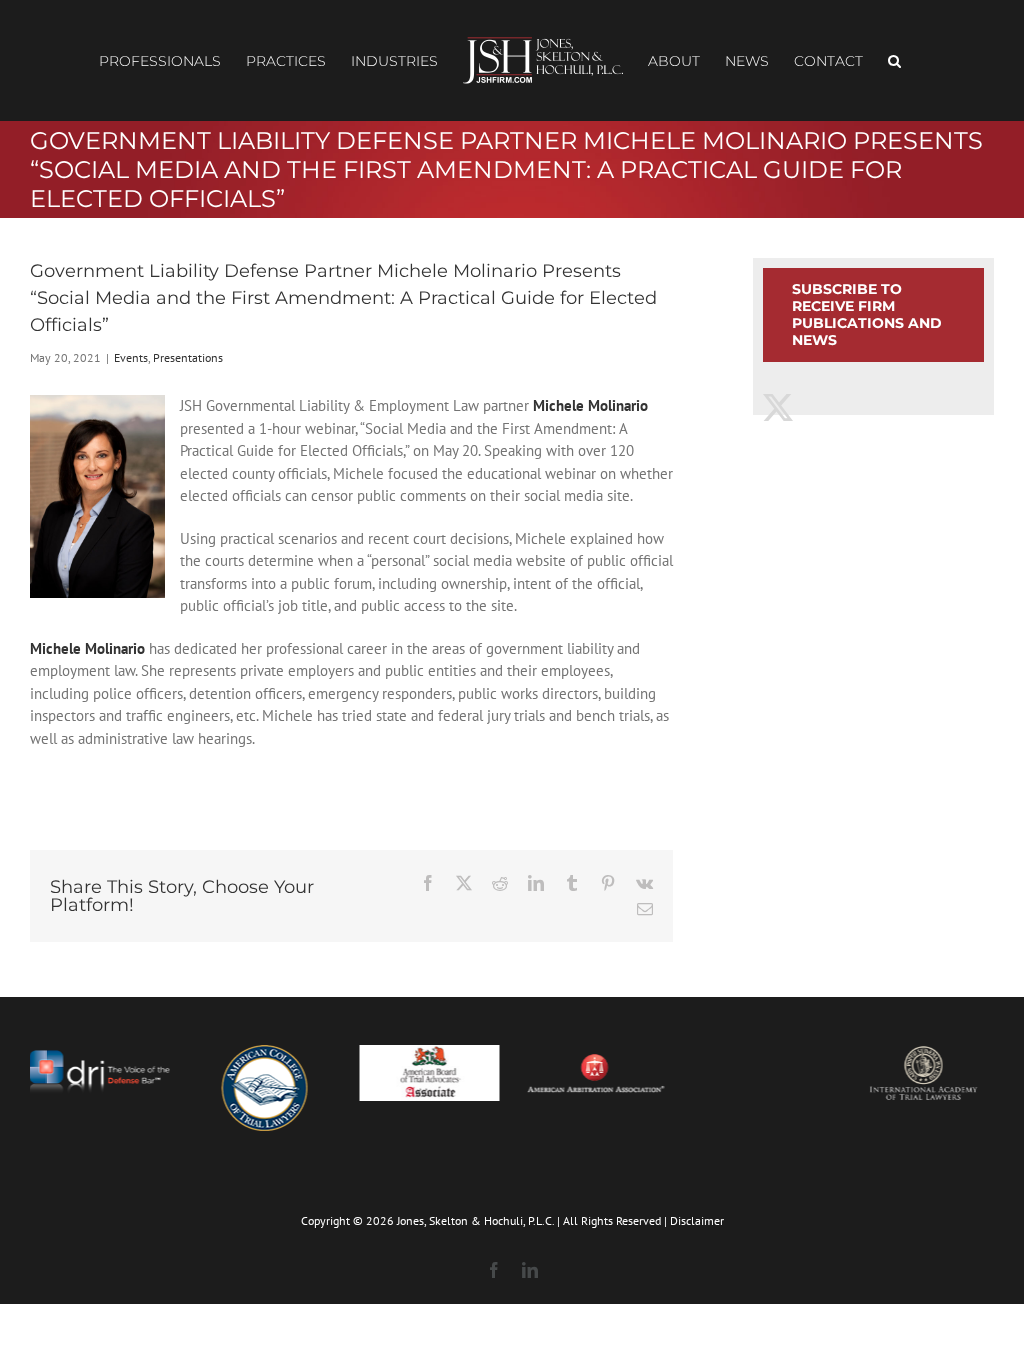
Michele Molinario (590, 405)
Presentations (188, 357)
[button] (894, 61)
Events (131, 357)
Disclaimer (697, 1220)
